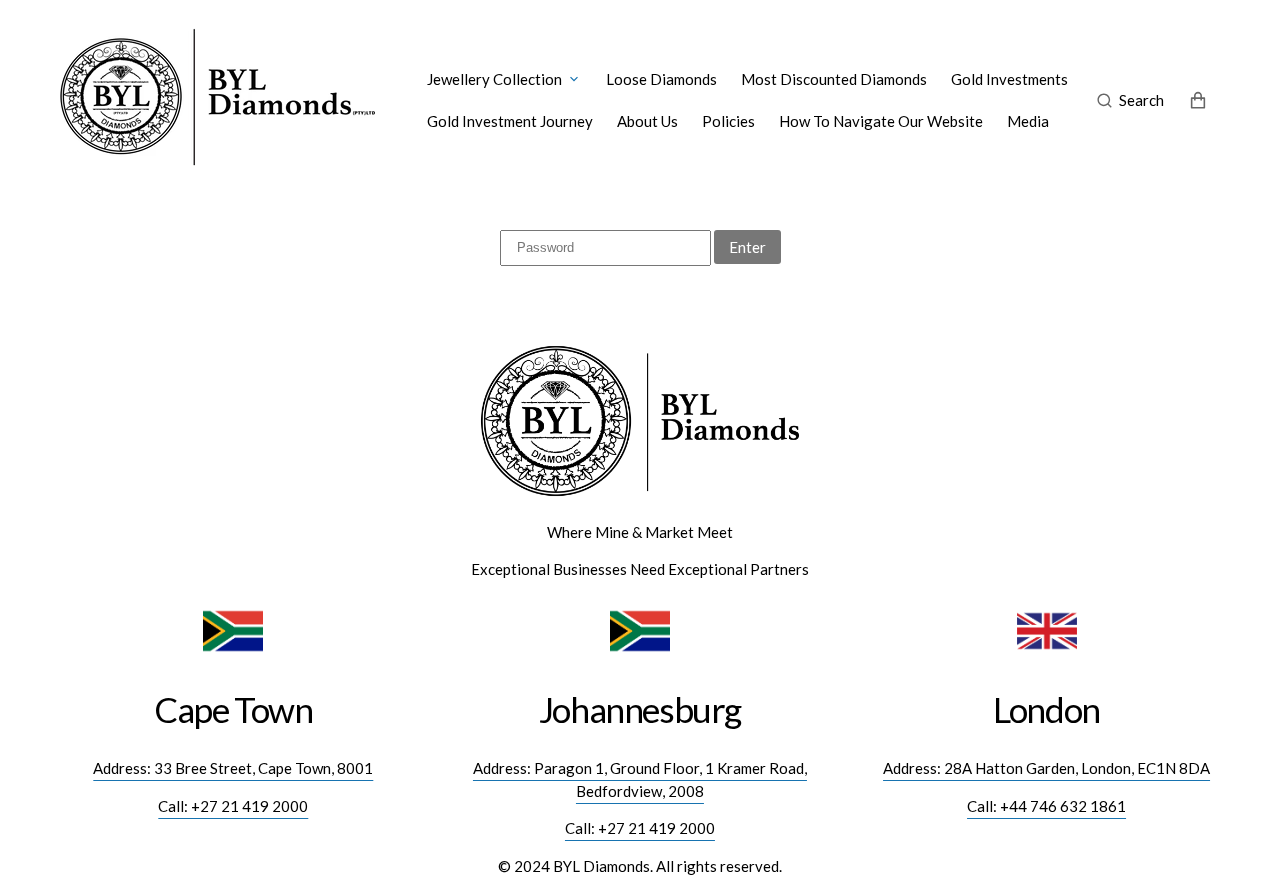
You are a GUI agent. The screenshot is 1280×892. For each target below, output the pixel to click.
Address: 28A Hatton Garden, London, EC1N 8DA (1046, 768)
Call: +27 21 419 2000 (233, 806)
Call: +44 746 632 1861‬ (1046, 806)
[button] (1130, 100)
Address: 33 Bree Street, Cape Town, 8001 (233, 768)
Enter (747, 247)
